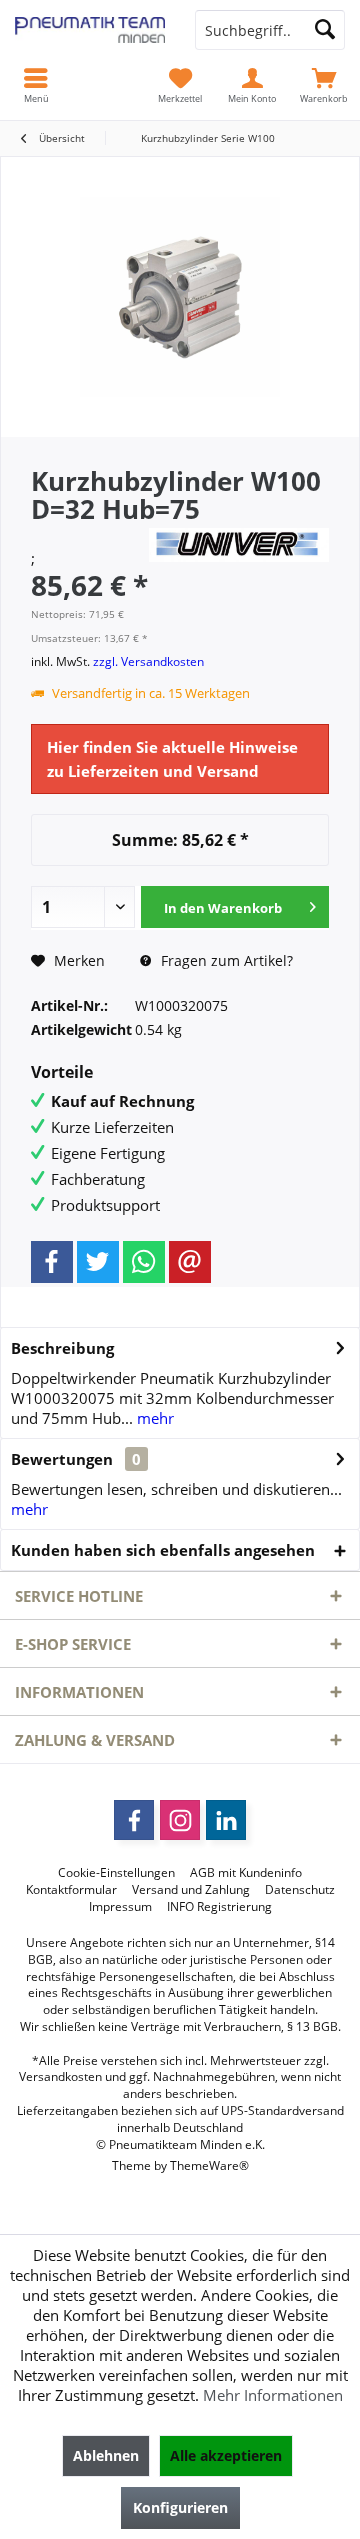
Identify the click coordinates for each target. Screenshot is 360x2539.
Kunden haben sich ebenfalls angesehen (163, 1550)
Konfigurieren (180, 2507)
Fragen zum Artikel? (225, 960)
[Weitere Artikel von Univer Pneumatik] (239, 545)
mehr (153, 1418)
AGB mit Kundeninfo (246, 1873)
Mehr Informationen (273, 2395)
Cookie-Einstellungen (116, 1873)
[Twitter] (98, 1262)
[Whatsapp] (144, 1262)
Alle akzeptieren (226, 2455)
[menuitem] (324, 85)
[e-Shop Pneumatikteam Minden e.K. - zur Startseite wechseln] (90, 30)
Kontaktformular (71, 1890)
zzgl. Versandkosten (148, 661)
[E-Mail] (190, 1262)
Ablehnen (106, 2455)
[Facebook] (52, 1262)
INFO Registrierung (219, 1907)
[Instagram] (180, 1820)
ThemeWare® (209, 2165)
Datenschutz (300, 1890)
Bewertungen (62, 1459)
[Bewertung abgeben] (87, 535)
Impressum (120, 1907)
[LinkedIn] (226, 1820)
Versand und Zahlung (191, 1890)
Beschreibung (62, 1348)
